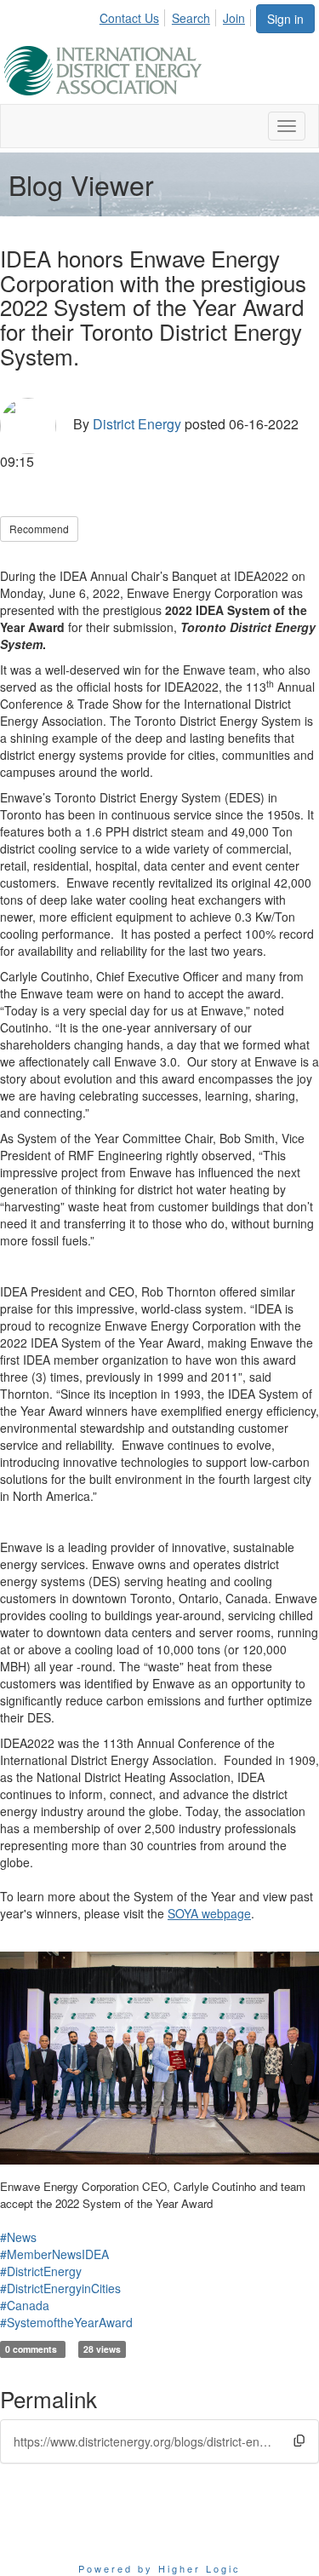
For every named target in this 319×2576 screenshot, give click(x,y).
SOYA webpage (209, 1913)
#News (18, 2237)
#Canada (25, 2305)
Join (234, 18)
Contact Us (129, 18)
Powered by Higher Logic (159, 2568)
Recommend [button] (39, 529)
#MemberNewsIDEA (54, 2254)
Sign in (285, 19)
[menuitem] (134, 15)
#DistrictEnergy (41, 2271)
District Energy (137, 424)
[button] (299, 2441)
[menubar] (177, 15)
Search (191, 18)
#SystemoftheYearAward (66, 2322)
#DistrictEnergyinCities (60, 2288)
